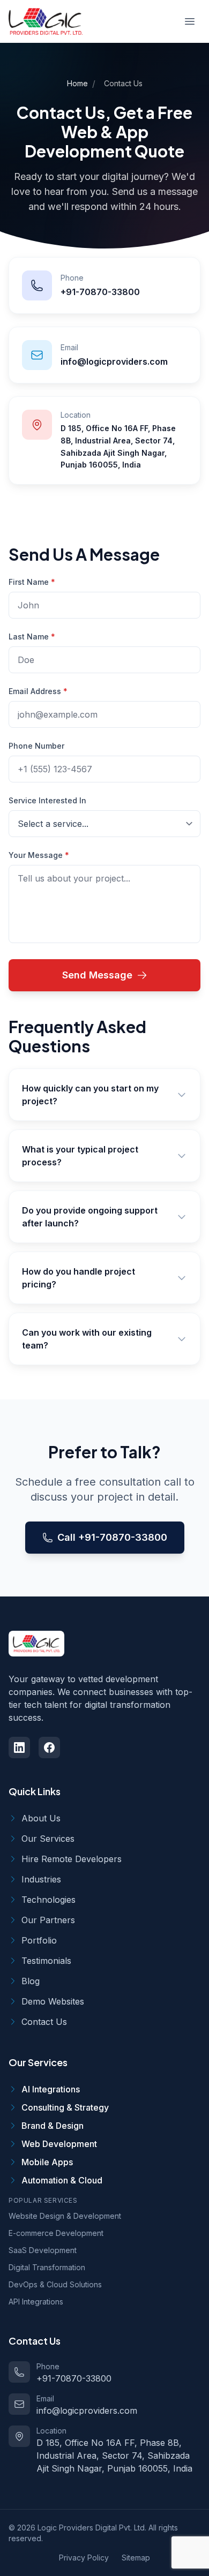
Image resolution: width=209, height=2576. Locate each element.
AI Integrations (51, 2089)
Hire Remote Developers (72, 1859)
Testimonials (46, 1961)
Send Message (97, 975)
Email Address (38, 691)
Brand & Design (53, 2126)
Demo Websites (53, 2001)
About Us (41, 1818)
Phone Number (36, 746)
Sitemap (136, 2558)
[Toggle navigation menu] (190, 21)
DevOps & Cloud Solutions (55, 2284)
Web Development (59, 2144)
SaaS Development (43, 2250)
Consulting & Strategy (65, 2107)
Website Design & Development (65, 2216)
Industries (41, 1879)
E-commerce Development (56, 2233)
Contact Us (44, 2022)
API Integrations (36, 2302)
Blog (31, 1981)
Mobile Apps (47, 2162)
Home (77, 83)
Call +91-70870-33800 (112, 1537)
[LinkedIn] (19, 1748)
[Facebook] (49, 1748)
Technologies (48, 1900)
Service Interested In (47, 800)
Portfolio (39, 1940)
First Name (32, 582)
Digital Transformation (47, 2267)
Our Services (48, 1839)
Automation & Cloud (62, 2180)
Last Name (32, 637)
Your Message (39, 855)
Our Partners (48, 1920)
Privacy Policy (84, 2558)
